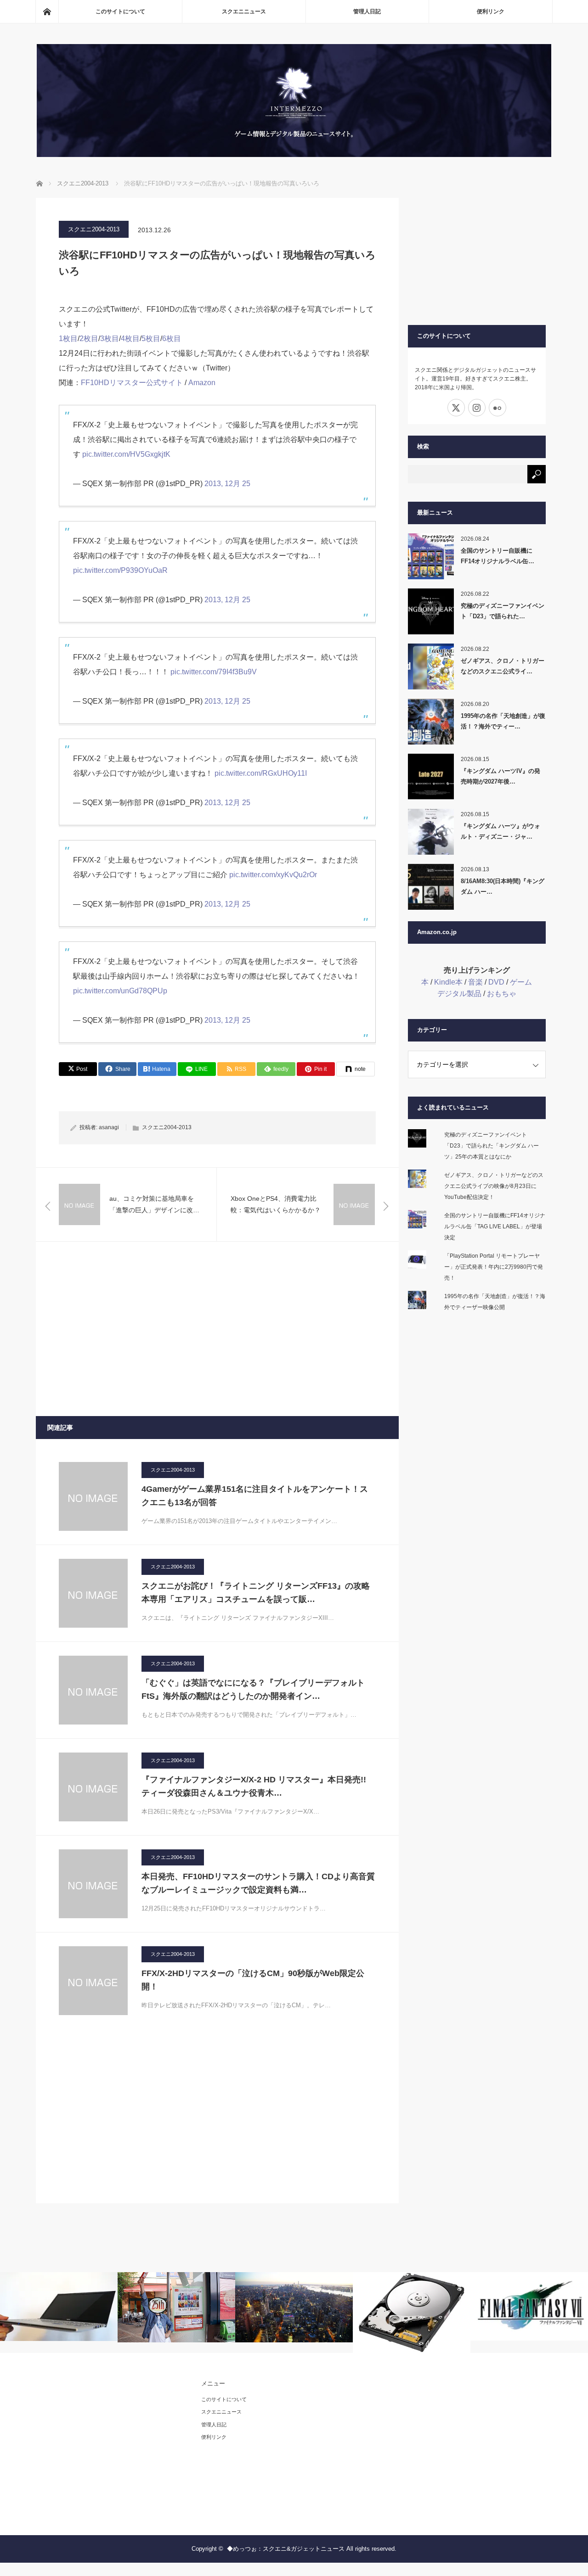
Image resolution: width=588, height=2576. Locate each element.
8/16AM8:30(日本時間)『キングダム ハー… (503, 886)
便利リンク (491, 11)
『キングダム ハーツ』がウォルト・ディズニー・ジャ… (500, 831)
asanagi (109, 1127)
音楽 (475, 982)
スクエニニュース (244, 11)
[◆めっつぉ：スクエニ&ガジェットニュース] (294, 154)
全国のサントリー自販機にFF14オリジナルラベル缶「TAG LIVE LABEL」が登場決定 (495, 1226)
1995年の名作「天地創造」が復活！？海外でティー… (503, 721)
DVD (496, 982)
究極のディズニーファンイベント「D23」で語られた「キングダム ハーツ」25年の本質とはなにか (492, 1146)
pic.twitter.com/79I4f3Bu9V (214, 672)
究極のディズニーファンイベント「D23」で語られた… (503, 611)
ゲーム (521, 982)
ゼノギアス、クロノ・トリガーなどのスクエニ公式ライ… (503, 666)
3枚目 (110, 339)
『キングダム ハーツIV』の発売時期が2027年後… (500, 776)
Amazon (202, 383)
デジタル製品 (459, 994)
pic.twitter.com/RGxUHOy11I (261, 773)
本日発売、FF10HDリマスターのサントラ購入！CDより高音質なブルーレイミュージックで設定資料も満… (258, 1883)
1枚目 (68, 339)
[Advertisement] (217, 1329)
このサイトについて (120, 11)
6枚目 (172, 339)
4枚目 (130, 339)
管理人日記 (367, 11)
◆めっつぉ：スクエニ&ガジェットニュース (286, 2549)
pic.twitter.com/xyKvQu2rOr (273, 875)
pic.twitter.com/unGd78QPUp (120, 991)
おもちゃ (502, 994)
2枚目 (89, 339)
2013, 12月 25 (227, 484)
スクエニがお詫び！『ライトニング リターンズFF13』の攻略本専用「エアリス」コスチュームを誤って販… (256, 1593)
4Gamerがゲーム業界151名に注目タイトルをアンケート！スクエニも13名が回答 (255, 1496)
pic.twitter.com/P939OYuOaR (120, 570)
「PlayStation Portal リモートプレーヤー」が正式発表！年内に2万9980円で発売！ (494, 1267)
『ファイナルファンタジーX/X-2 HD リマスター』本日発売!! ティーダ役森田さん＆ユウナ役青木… (254, 1786)
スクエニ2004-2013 (94, 229)
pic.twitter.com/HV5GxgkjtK (126, 454)
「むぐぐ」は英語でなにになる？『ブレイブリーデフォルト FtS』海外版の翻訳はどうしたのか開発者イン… (253, 1689)
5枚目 (151, 339)
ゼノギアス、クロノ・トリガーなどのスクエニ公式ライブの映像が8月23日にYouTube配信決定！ (494, 1186)
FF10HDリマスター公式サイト (132, 383)
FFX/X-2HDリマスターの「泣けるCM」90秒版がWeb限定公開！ (253, 1980)
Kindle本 (448, 982)
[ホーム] (47, 11)
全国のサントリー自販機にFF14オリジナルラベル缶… (498, 556)
